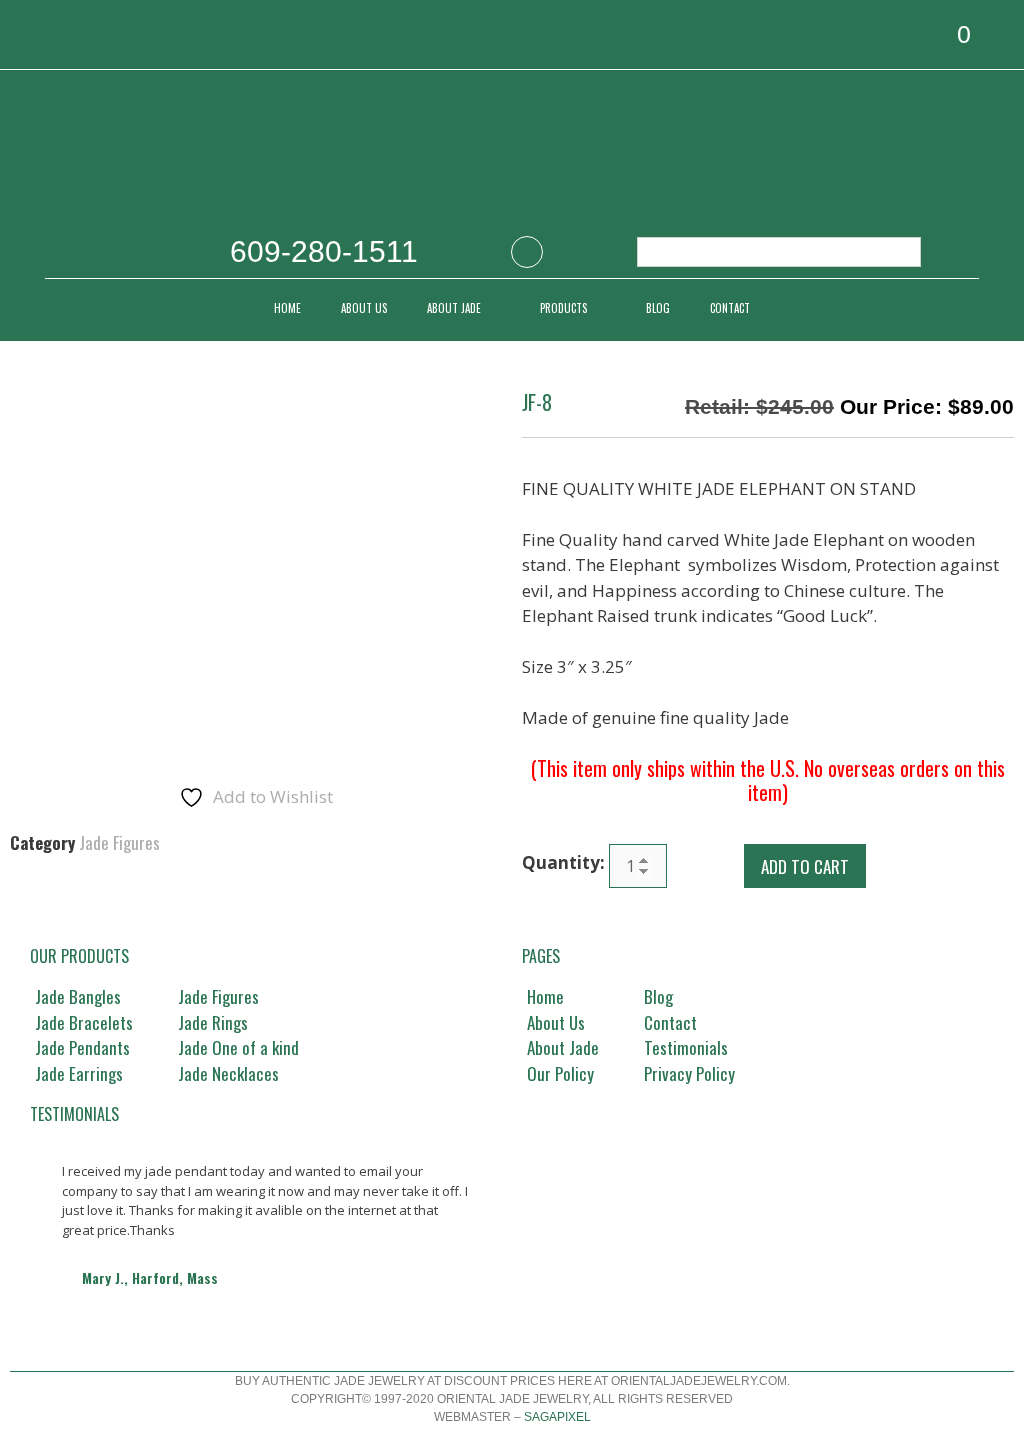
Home (287, 308)
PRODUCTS (563, 308)
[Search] (895, 252)
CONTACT (730, 308)
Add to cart (805, 866)
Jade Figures (119, 842)
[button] (48, 1227)
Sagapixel (557, 1417)
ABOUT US (364, 308)
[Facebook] (527, 252)
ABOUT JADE (454, 308)
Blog (658, 308)
